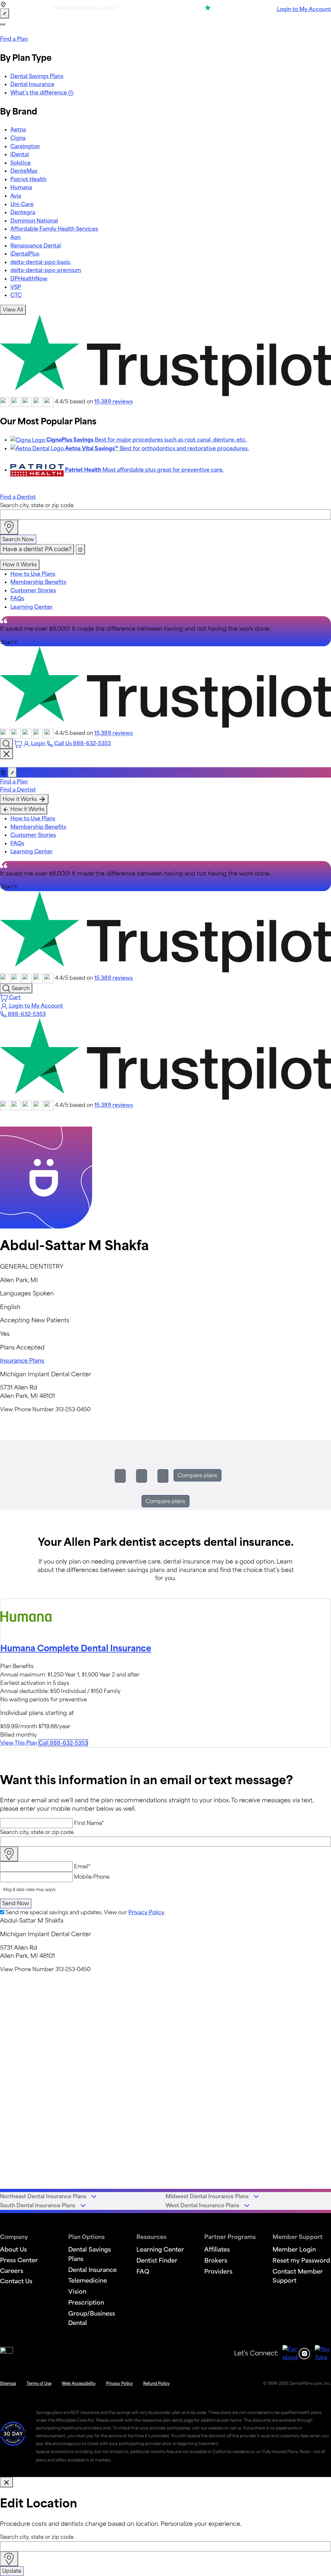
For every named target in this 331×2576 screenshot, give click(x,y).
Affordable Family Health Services (54, 229)
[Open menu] (3, 24)
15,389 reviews (114, 402)
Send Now (16, 1903)
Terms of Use (39, 2383)
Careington (25, 146)
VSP (16, 287)
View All (13, 310)
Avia (16, 196)
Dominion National (34, 221)
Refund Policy (156, 2383)
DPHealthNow (29, 278)
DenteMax (24, 171)
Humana (21, 187)
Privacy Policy (146, 1912)
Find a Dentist (18, 497)
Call (63, 1743)
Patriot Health (28, 179)
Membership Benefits (38, 582)
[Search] (6, 744)
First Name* (89, 1823)
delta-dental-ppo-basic (41, 262)
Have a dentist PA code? (37, 549)
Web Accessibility (79, 2383)
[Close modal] (6, 2482)
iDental (20, 154)
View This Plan (19, 1743)
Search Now (18, 539)
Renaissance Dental (36, 246)
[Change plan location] (5, 14)
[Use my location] (9, 527)
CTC (16, 295)
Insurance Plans (22, 1360)
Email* (82, 1866)
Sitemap (8, 2383)
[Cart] (19, 743)
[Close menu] (6, 754)
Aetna (18, 129)
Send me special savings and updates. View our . (85, 1912)
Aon (16, 237)
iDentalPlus (25, 254)
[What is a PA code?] (80, 549)
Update (12, 2571)
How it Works (20, 564)
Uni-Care (22, 204)
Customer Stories (33, 590)
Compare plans (198, 1475)
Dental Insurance (32, 84)
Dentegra (23, 212)
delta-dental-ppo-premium (46, 270)
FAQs (17, 598)
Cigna (18, 138)
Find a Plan (14, 39)
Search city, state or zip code (37, 505)
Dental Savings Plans (37, 76)
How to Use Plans (33, 574)
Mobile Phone (92, 1877)
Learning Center (32, 607)
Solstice (21, 163)
